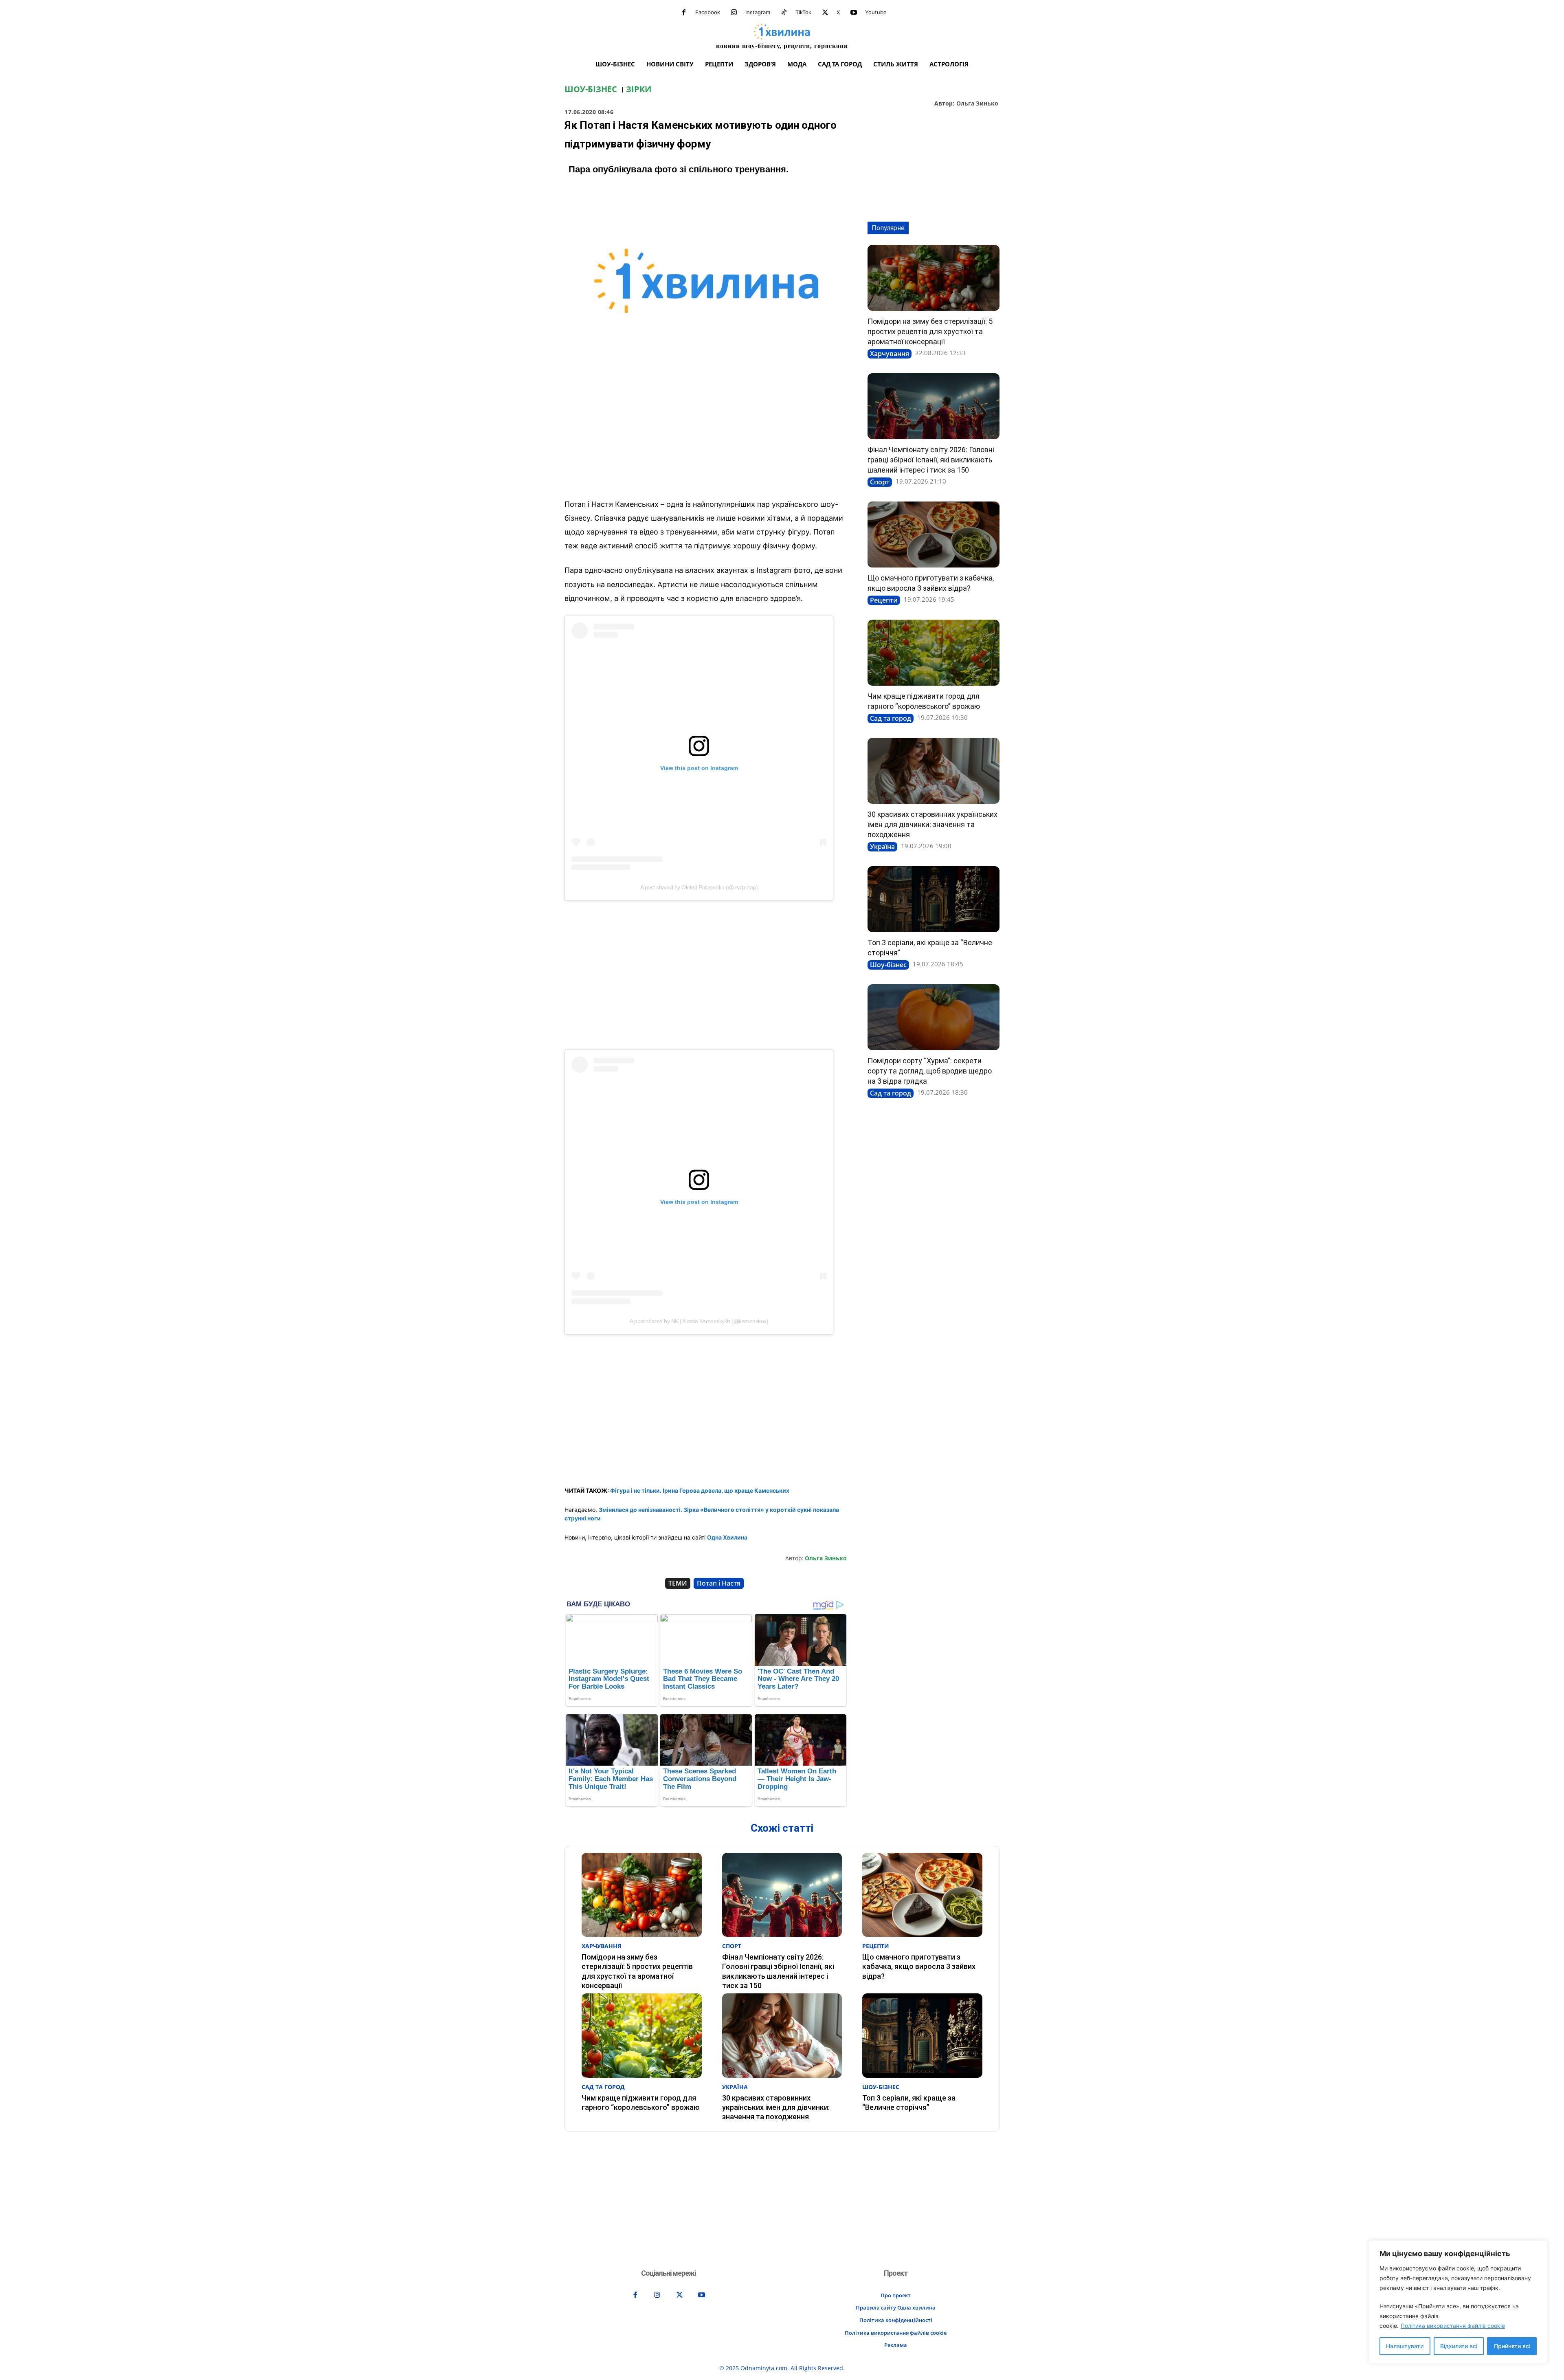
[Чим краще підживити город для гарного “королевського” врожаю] (934, 653)
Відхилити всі (1459, 2346)
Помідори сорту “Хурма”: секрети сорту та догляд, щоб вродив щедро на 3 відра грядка (930, 1071)
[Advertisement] (706, 432)
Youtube (876, 12)
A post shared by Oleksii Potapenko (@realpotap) (699, 887)
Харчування (890, 354)
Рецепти (884, 600)
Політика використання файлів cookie (1453, 2326)
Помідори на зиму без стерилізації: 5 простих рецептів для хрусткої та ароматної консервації (930, 331)
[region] (1458, 2302)
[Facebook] (684, 13)
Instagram (758, 12)
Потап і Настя (719, 1583)
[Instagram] (734, 13)
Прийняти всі (1512, 2346)
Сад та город (891, 718)
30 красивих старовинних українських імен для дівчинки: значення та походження (932, 824)
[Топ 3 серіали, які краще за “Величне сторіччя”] (934, 899)
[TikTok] (784, 13)
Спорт (880, 482)
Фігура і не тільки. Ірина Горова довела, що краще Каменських (700, 1490)
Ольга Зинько (977, 104)
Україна (882, 847)
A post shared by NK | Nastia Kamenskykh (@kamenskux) (699, 1321)
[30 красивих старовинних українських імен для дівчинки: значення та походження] (934, 771)
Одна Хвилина (727, 1537)
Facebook (708, 12)
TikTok (803, 12)
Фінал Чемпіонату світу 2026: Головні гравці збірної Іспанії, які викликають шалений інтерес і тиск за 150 (931, 460)
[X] (825, 13)
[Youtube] (854, 13)
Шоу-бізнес (591, 89)
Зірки (639, 89)
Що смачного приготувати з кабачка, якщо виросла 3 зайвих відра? (919, 1966)
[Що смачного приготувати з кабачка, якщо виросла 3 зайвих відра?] (934, 535)
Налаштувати (1405, 2346)
